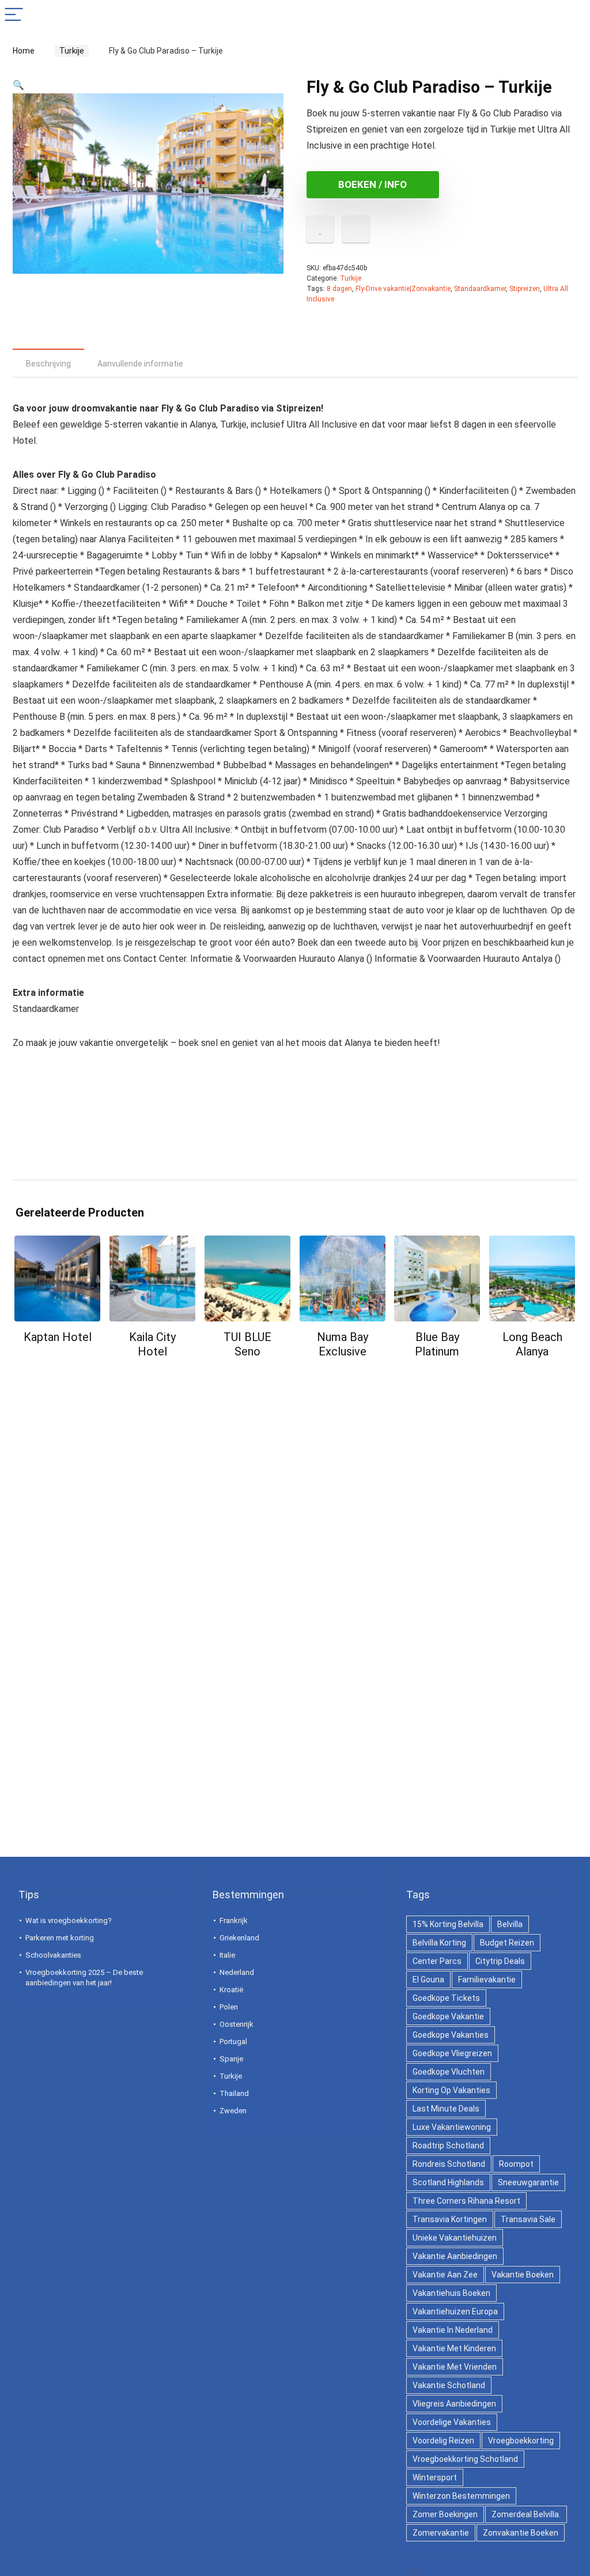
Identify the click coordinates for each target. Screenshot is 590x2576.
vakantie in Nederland (453, 2330)
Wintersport (435, 2477)
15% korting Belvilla (448, 1924)
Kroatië (231, 1990)
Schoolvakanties (53, 1955)
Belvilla (510, 1924)
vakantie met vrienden (455, 2367)
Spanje (231, 2059)
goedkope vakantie (448, 2016)
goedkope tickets (446, 1998)
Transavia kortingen (450, 2219)
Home (24, 51)
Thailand (234, 2093)
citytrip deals (500, 1961)
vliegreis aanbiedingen (454, 2404)
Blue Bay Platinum (437, 1344)
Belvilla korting (439, 1943)
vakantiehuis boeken (451, 2293)
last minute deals (446, 2109)
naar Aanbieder (58, 1359)
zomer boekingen (445, 2514)
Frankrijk (234, 1920)
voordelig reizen (443, 2441)
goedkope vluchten (449, 2072)
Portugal (233, 2041)
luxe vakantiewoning (452, 2127)
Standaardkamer (480, 289)
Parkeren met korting (60, 1938)
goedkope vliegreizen (452, 2053)
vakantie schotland (449, 2385)
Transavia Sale (528, 2219)
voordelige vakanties (452, 2422)
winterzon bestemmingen (461, 2496)
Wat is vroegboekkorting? (69, 1920)
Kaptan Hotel (58, 1337)
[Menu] (14, 15)
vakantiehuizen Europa (455, 2311)
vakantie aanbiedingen (455, 2256)
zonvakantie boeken (521, 2533)
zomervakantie (441, 2533)
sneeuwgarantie (528, 2182)
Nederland (237, 1972)
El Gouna (428, 1980)
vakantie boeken (523, 2275)
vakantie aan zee (445, 2275)
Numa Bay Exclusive (343, 1344)
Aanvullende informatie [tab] (140, 364)
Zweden (233, 2111)
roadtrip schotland (448, 2146)
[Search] (572, 15)
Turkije (68, 51)
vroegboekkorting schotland (465, 2459)
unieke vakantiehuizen (455, 2238)
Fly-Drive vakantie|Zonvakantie (403, 289)
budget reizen (507, 1943)
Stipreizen (525, 289)
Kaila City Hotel (152, 1344)
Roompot (516, 2164)
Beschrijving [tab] (48, 364)
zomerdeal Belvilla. (526, 2514)
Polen (229, 2007)
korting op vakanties (451, 2090)
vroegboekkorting (521, 2441)
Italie (227, 1955)
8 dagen (339, 289)
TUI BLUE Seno (247, 1344)
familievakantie (487, 1980)
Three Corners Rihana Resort (466, 2201)
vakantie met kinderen (454, 2348)
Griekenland (239, 1938)
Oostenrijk (237, 2024)
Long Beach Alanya (532, 1344)
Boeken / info (372, 184)
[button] (18, 85)
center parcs (437, 1961)
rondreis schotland (449, 2164)
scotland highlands (448, 2182)
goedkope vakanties (451, 2035)
